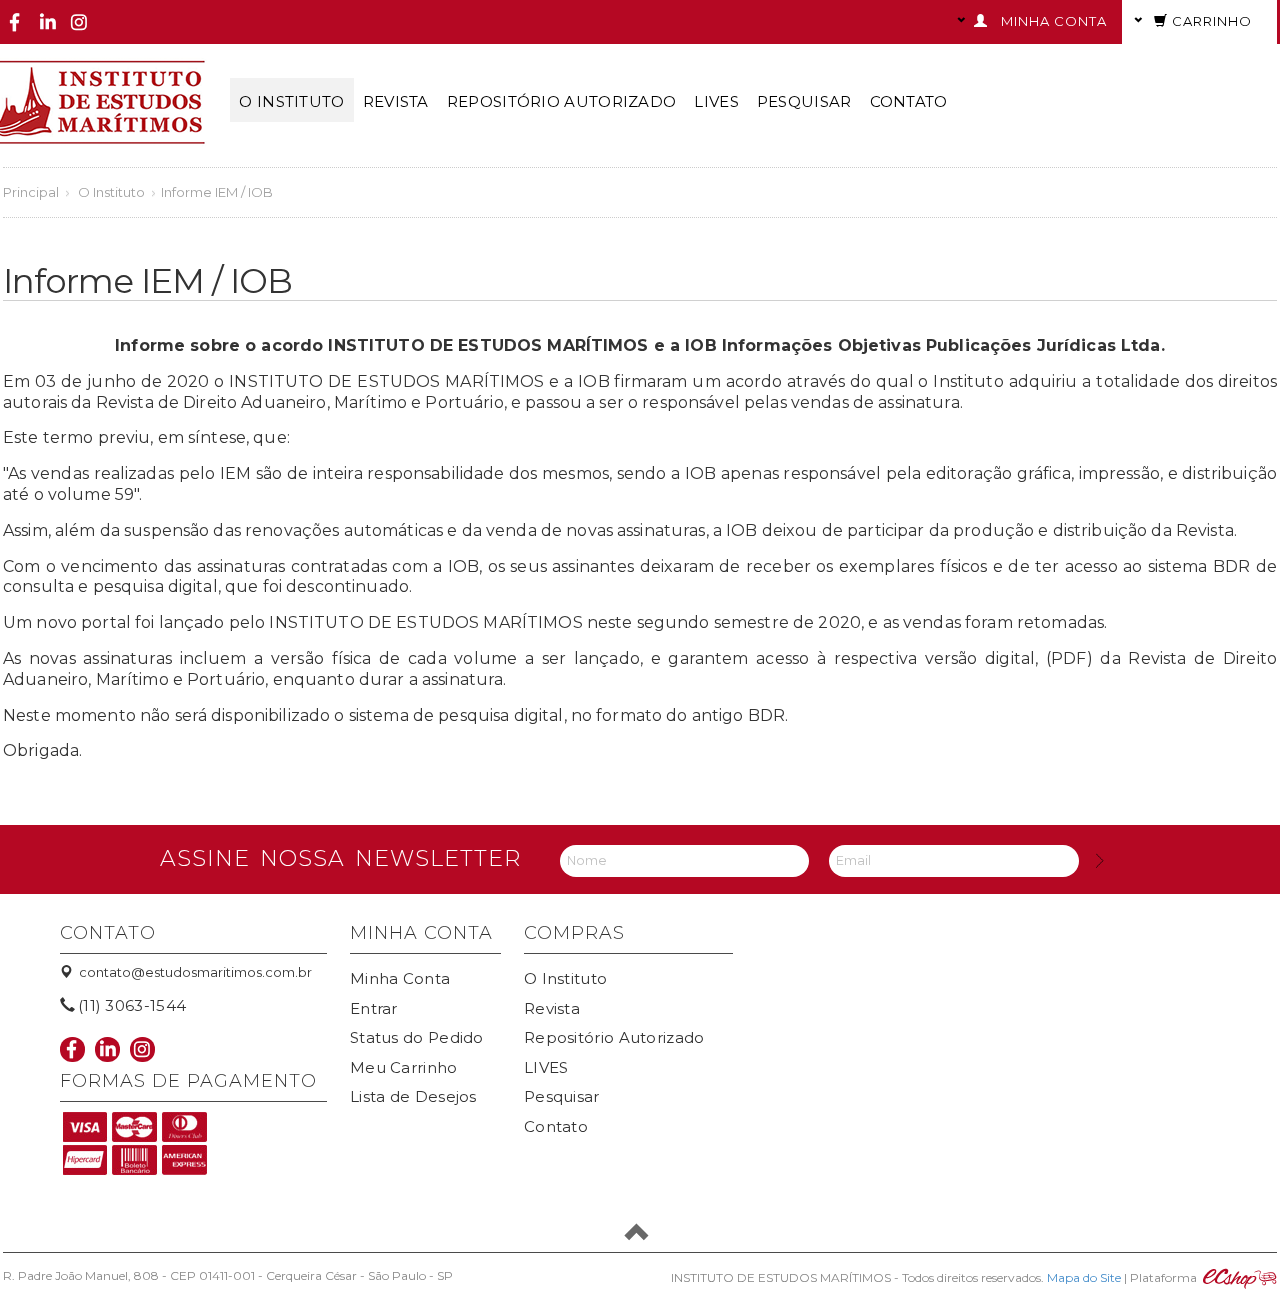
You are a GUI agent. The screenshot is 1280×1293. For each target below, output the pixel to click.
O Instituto (291, 101)
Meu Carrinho (404, 1067)
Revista (396, 101)
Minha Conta (400, 978)
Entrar (374, 1008)
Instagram (79, 22)
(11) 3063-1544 (132, 1005)
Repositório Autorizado (562, 101)
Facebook (15, 22)
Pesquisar (804, 101)
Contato (909, 101)
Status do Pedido (417, 1037)
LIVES (716, 101)
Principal (31, 192)
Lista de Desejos (413, 1096)
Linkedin (47, 22)
